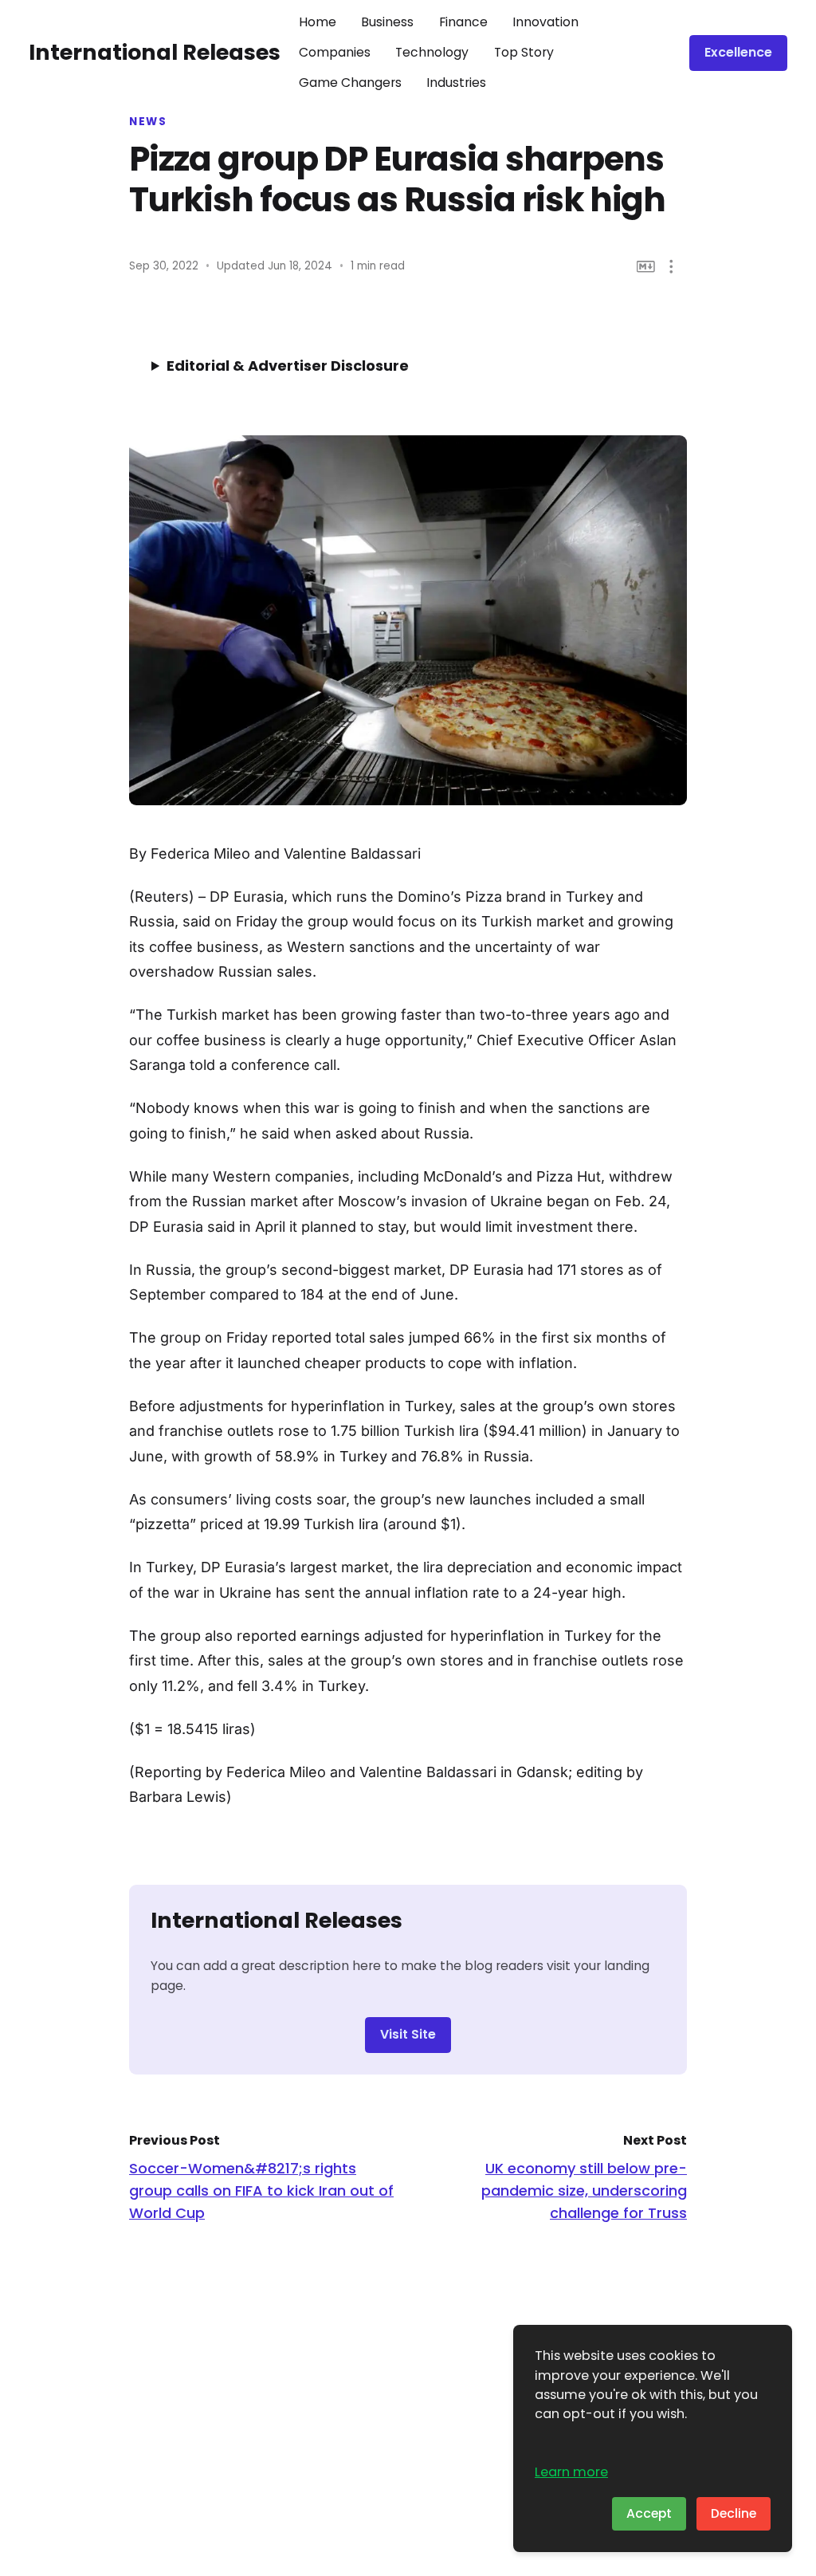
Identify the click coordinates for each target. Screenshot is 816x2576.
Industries (456, 83)
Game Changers (350, 83)
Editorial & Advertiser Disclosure (288, 366)
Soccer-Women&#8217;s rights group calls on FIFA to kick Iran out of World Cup (261, 2191)
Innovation (545, 22)
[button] (671, 267)
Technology (432, 52)
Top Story (524, 52)
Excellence (738, 52)
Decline (734, 2513)
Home (318, 22)
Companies (335, 52)
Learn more (571, 2472)
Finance (463, 22)
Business (387, 22)
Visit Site (408, 2034)
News (148, 122)
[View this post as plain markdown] (646, 267)
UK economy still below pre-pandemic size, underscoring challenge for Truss (584, 2191)
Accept (649, 2513)
